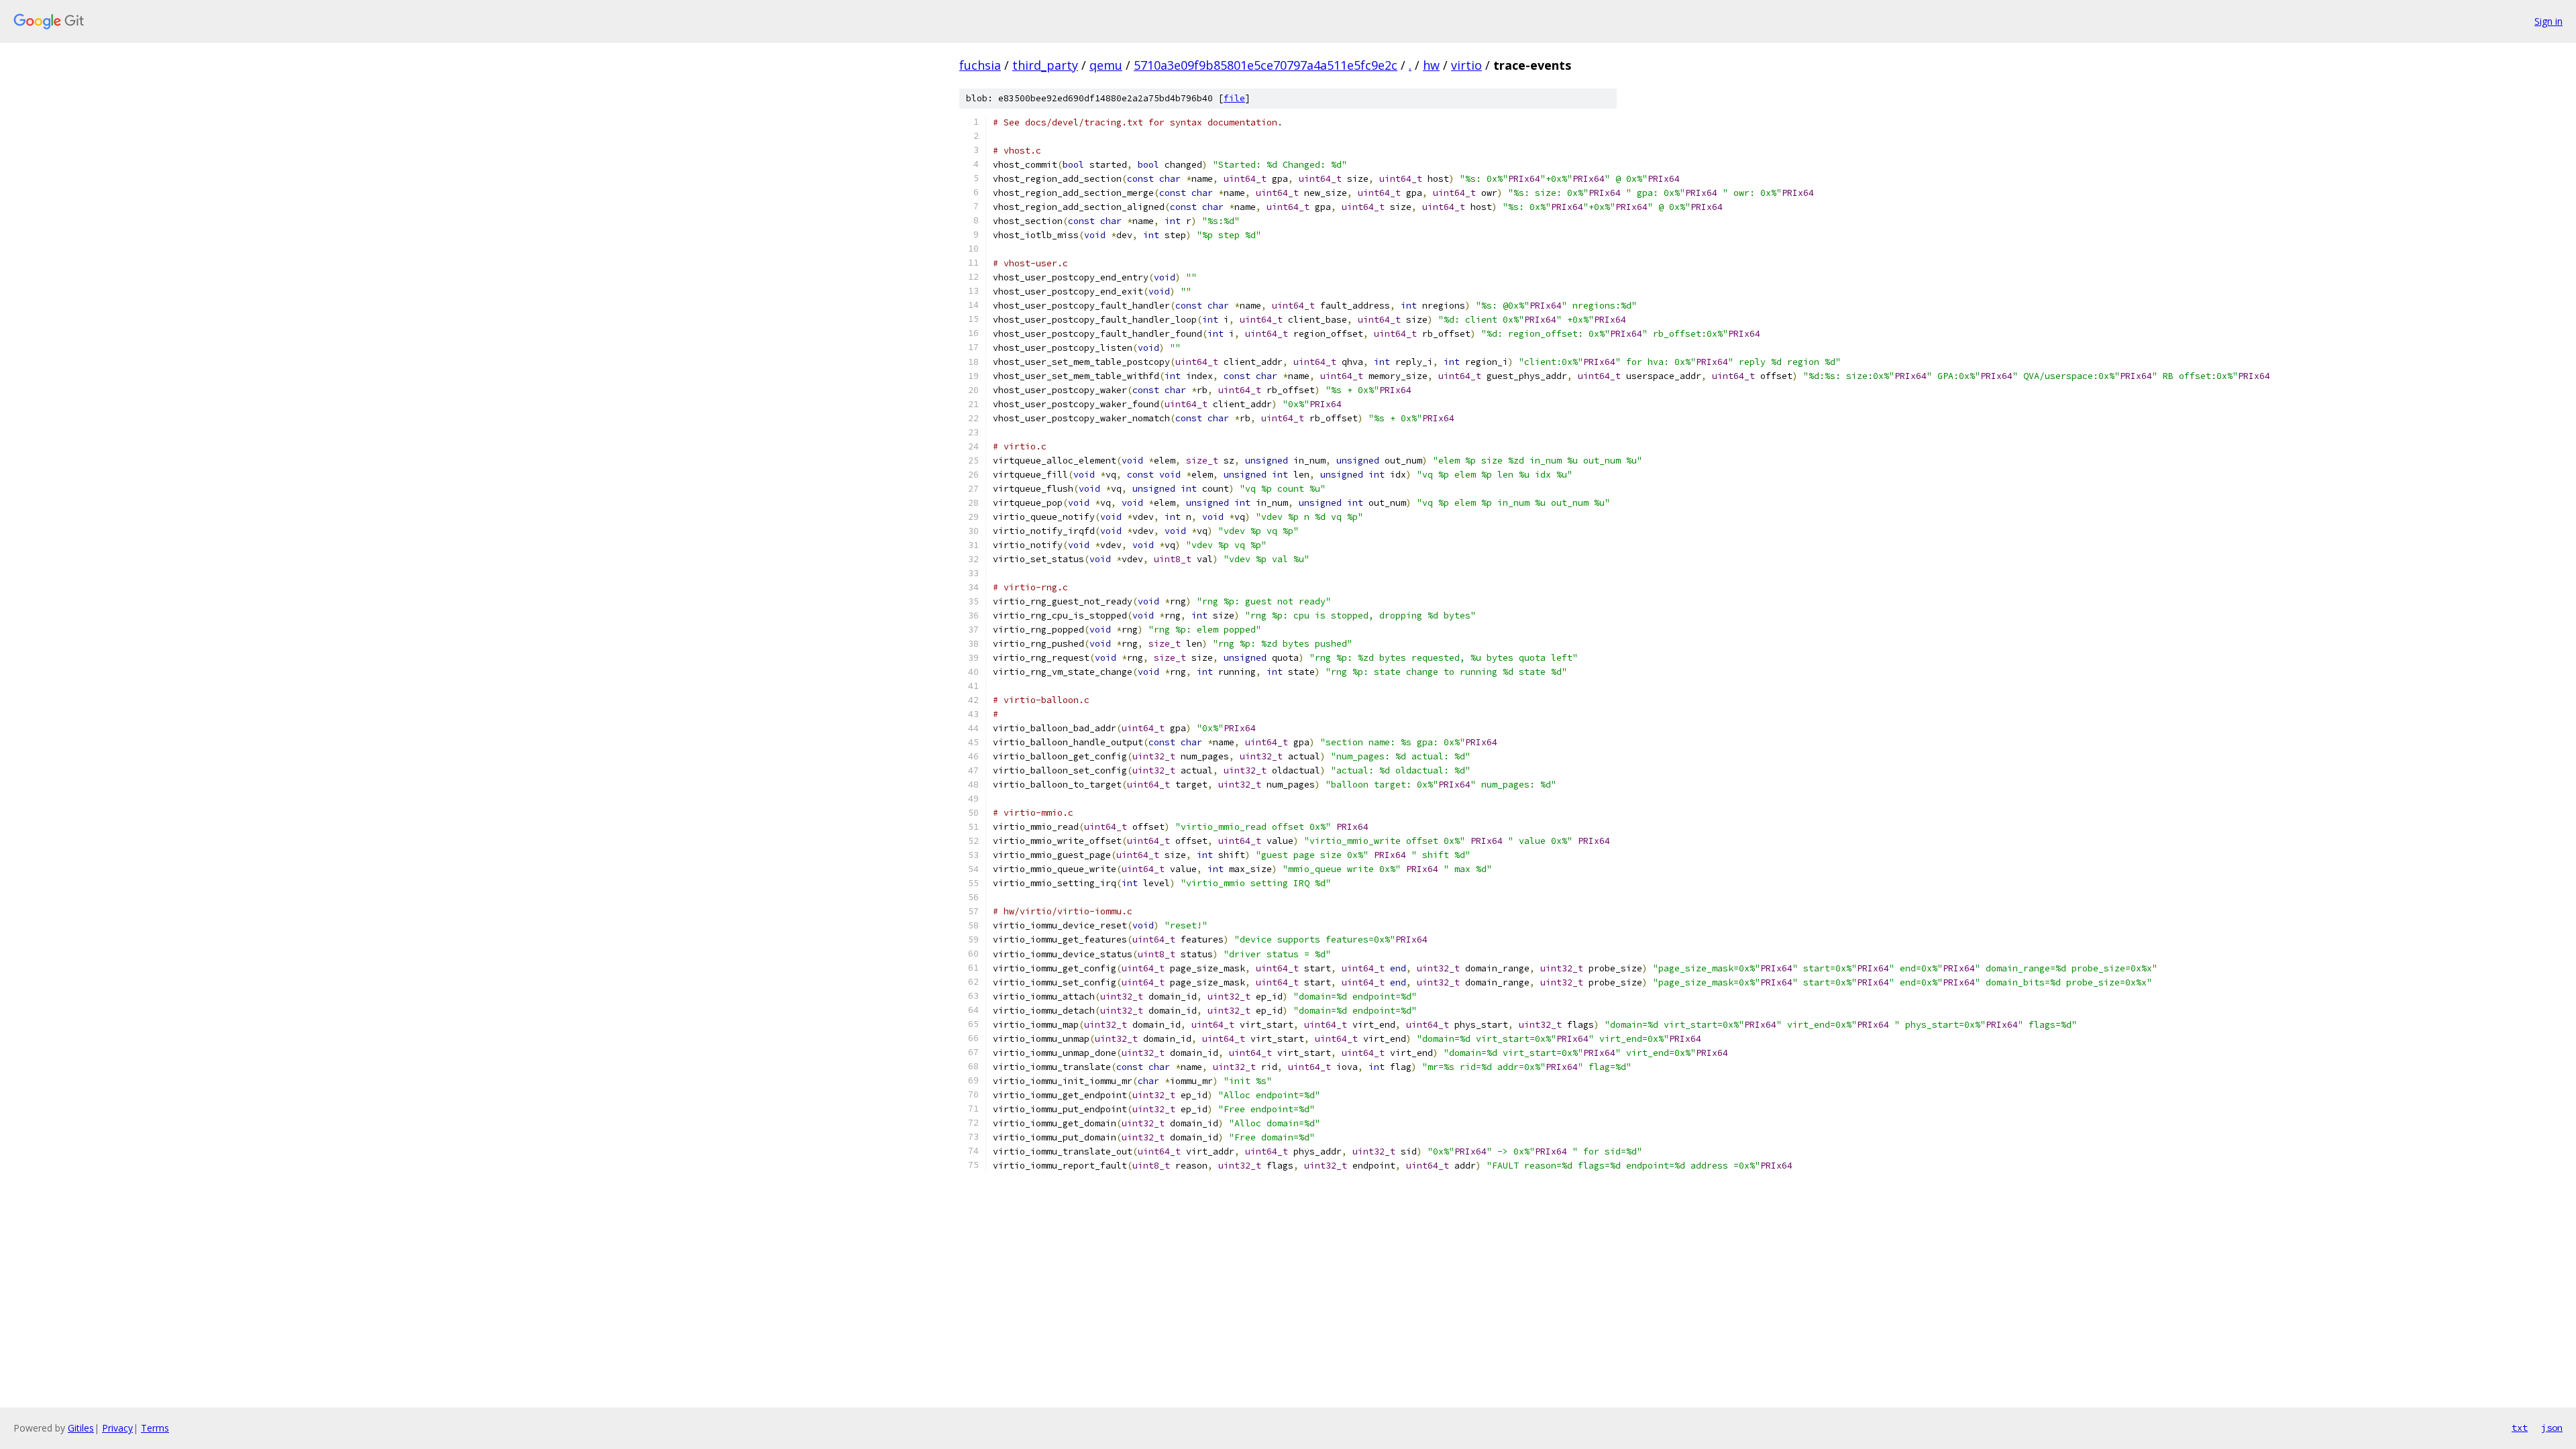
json (2552, 1428)
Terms (155, 1428)
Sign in (2548, 21)
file (1234, 98)
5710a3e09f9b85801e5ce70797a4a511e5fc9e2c (1266, 65)
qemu (1106, 65)
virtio (1466, 65)
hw (1431, 65)
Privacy (117, 1428)
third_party (1045, 65)
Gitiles (81, 1428)
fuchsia (980, 65)
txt (2520, 1428)
